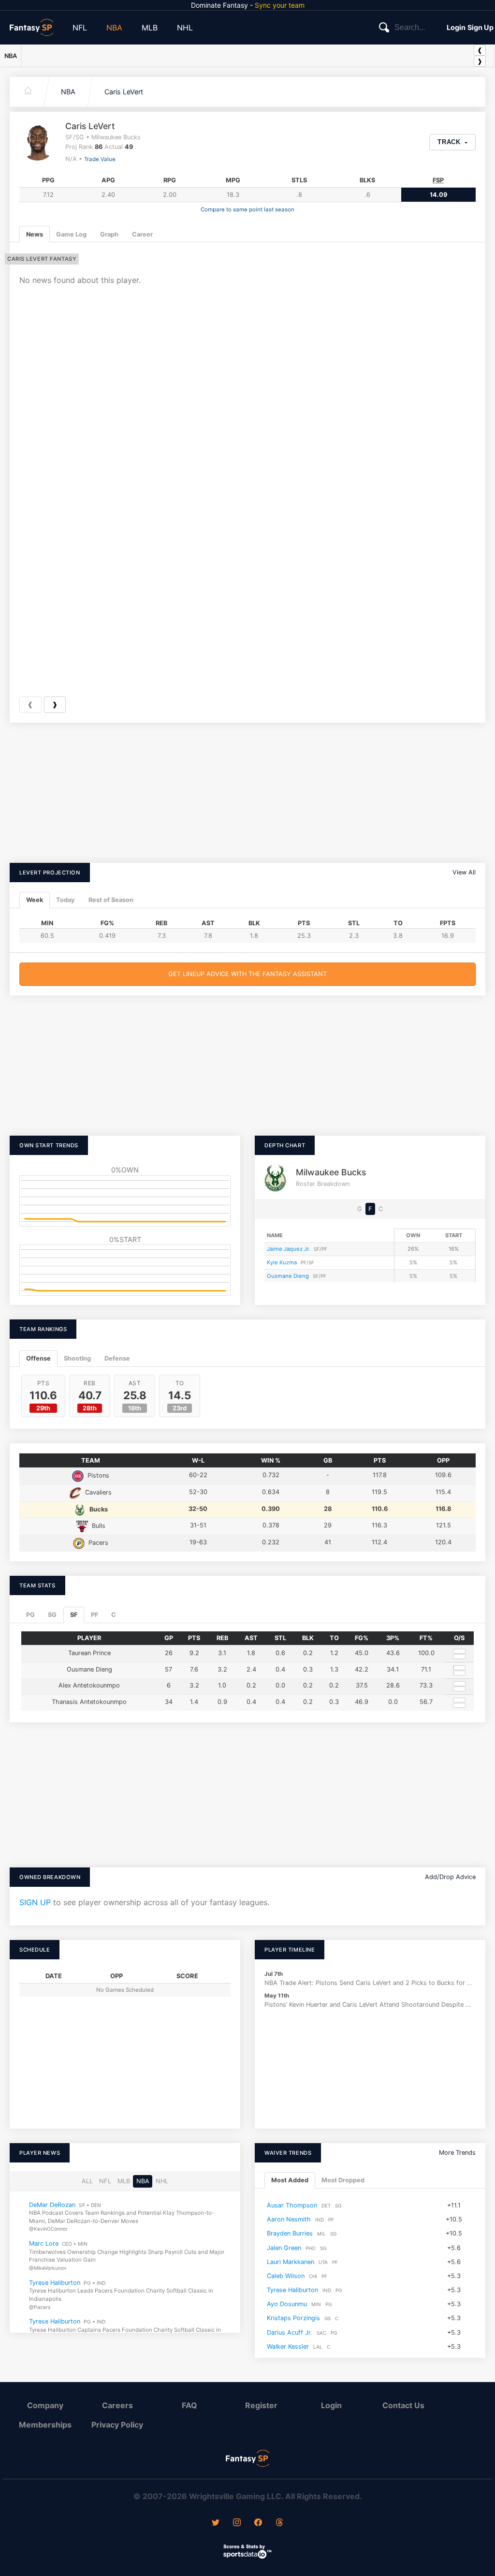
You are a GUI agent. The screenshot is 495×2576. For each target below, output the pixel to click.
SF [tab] (74, 1615)
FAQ (189, 2405)
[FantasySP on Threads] (279, 2523)
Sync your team (280, 5)
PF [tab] (95, 1615)
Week (35, 900)
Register (261, 2405)
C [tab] (114, 1615)
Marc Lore (44, 2243)
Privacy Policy (117, 2425)
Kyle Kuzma (282, 1262)
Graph (109, 234)
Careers (117, 2405)
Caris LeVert (124, 92)
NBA (114, 28)
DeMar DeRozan (52, 2204)
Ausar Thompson (292, 2205)
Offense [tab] (38, 1358)
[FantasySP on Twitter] (216, 2523)
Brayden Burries (290, 2233)
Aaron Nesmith (289, 2219)
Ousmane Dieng (288, 1276)
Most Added (290, 2180)
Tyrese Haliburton (55, 2282)
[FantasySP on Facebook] (258, 2523)
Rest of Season (111, 900)
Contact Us (403, 2405)
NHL (185, 28)
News (35, 234)
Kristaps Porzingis (293, 2318)
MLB (150, 28)
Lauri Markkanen (291, 2261)
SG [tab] (52, 1615)
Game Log (71, 234)
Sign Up (480, 27)
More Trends (457, 2153)
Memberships (45, 2425)
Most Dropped (343, 2180)
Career (142, 234)
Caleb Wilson (286, 2276)
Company (45, 2405)
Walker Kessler (288, 2347)
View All (464, 872)
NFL (80, 28)
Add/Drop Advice (450, 1877)
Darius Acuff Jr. (290, 2332)
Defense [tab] (117, 1358)
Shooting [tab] (77, 1358)
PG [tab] (30, 1615)
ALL (87, 2181)
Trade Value (100, 159)
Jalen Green (284, 2247)
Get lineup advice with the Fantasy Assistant (247, 974)
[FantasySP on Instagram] (237, 2523)
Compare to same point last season (247, 209)
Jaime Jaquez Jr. (288, 1249)
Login (456, 27)
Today (66, 900)
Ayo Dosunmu (287, 2304)
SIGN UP (35, 1902)
